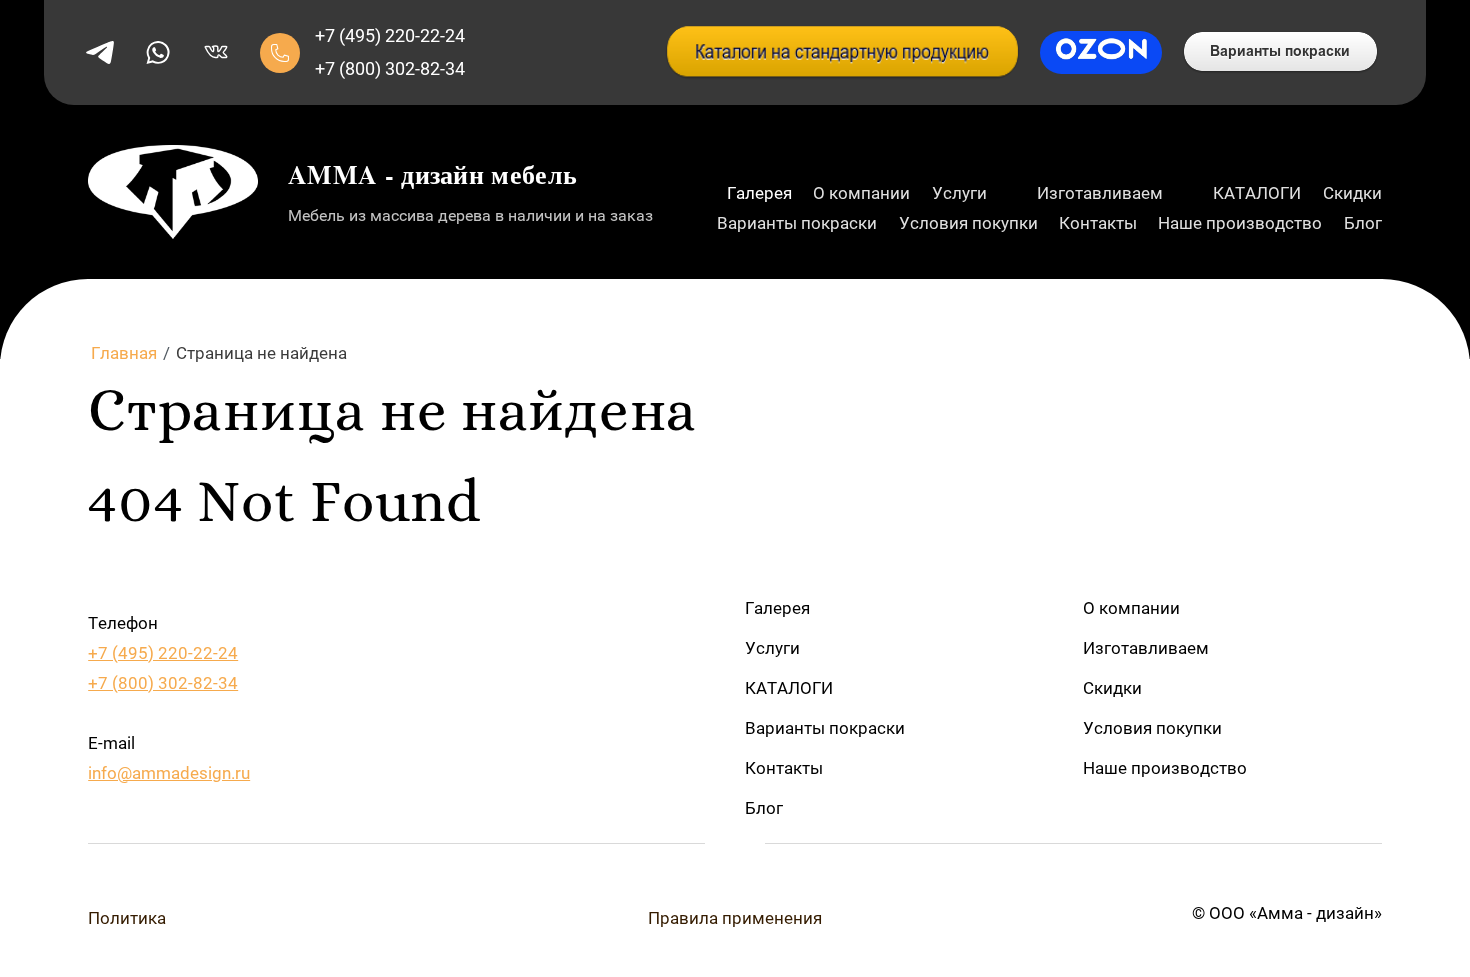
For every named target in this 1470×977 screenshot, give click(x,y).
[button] (280, 53)
